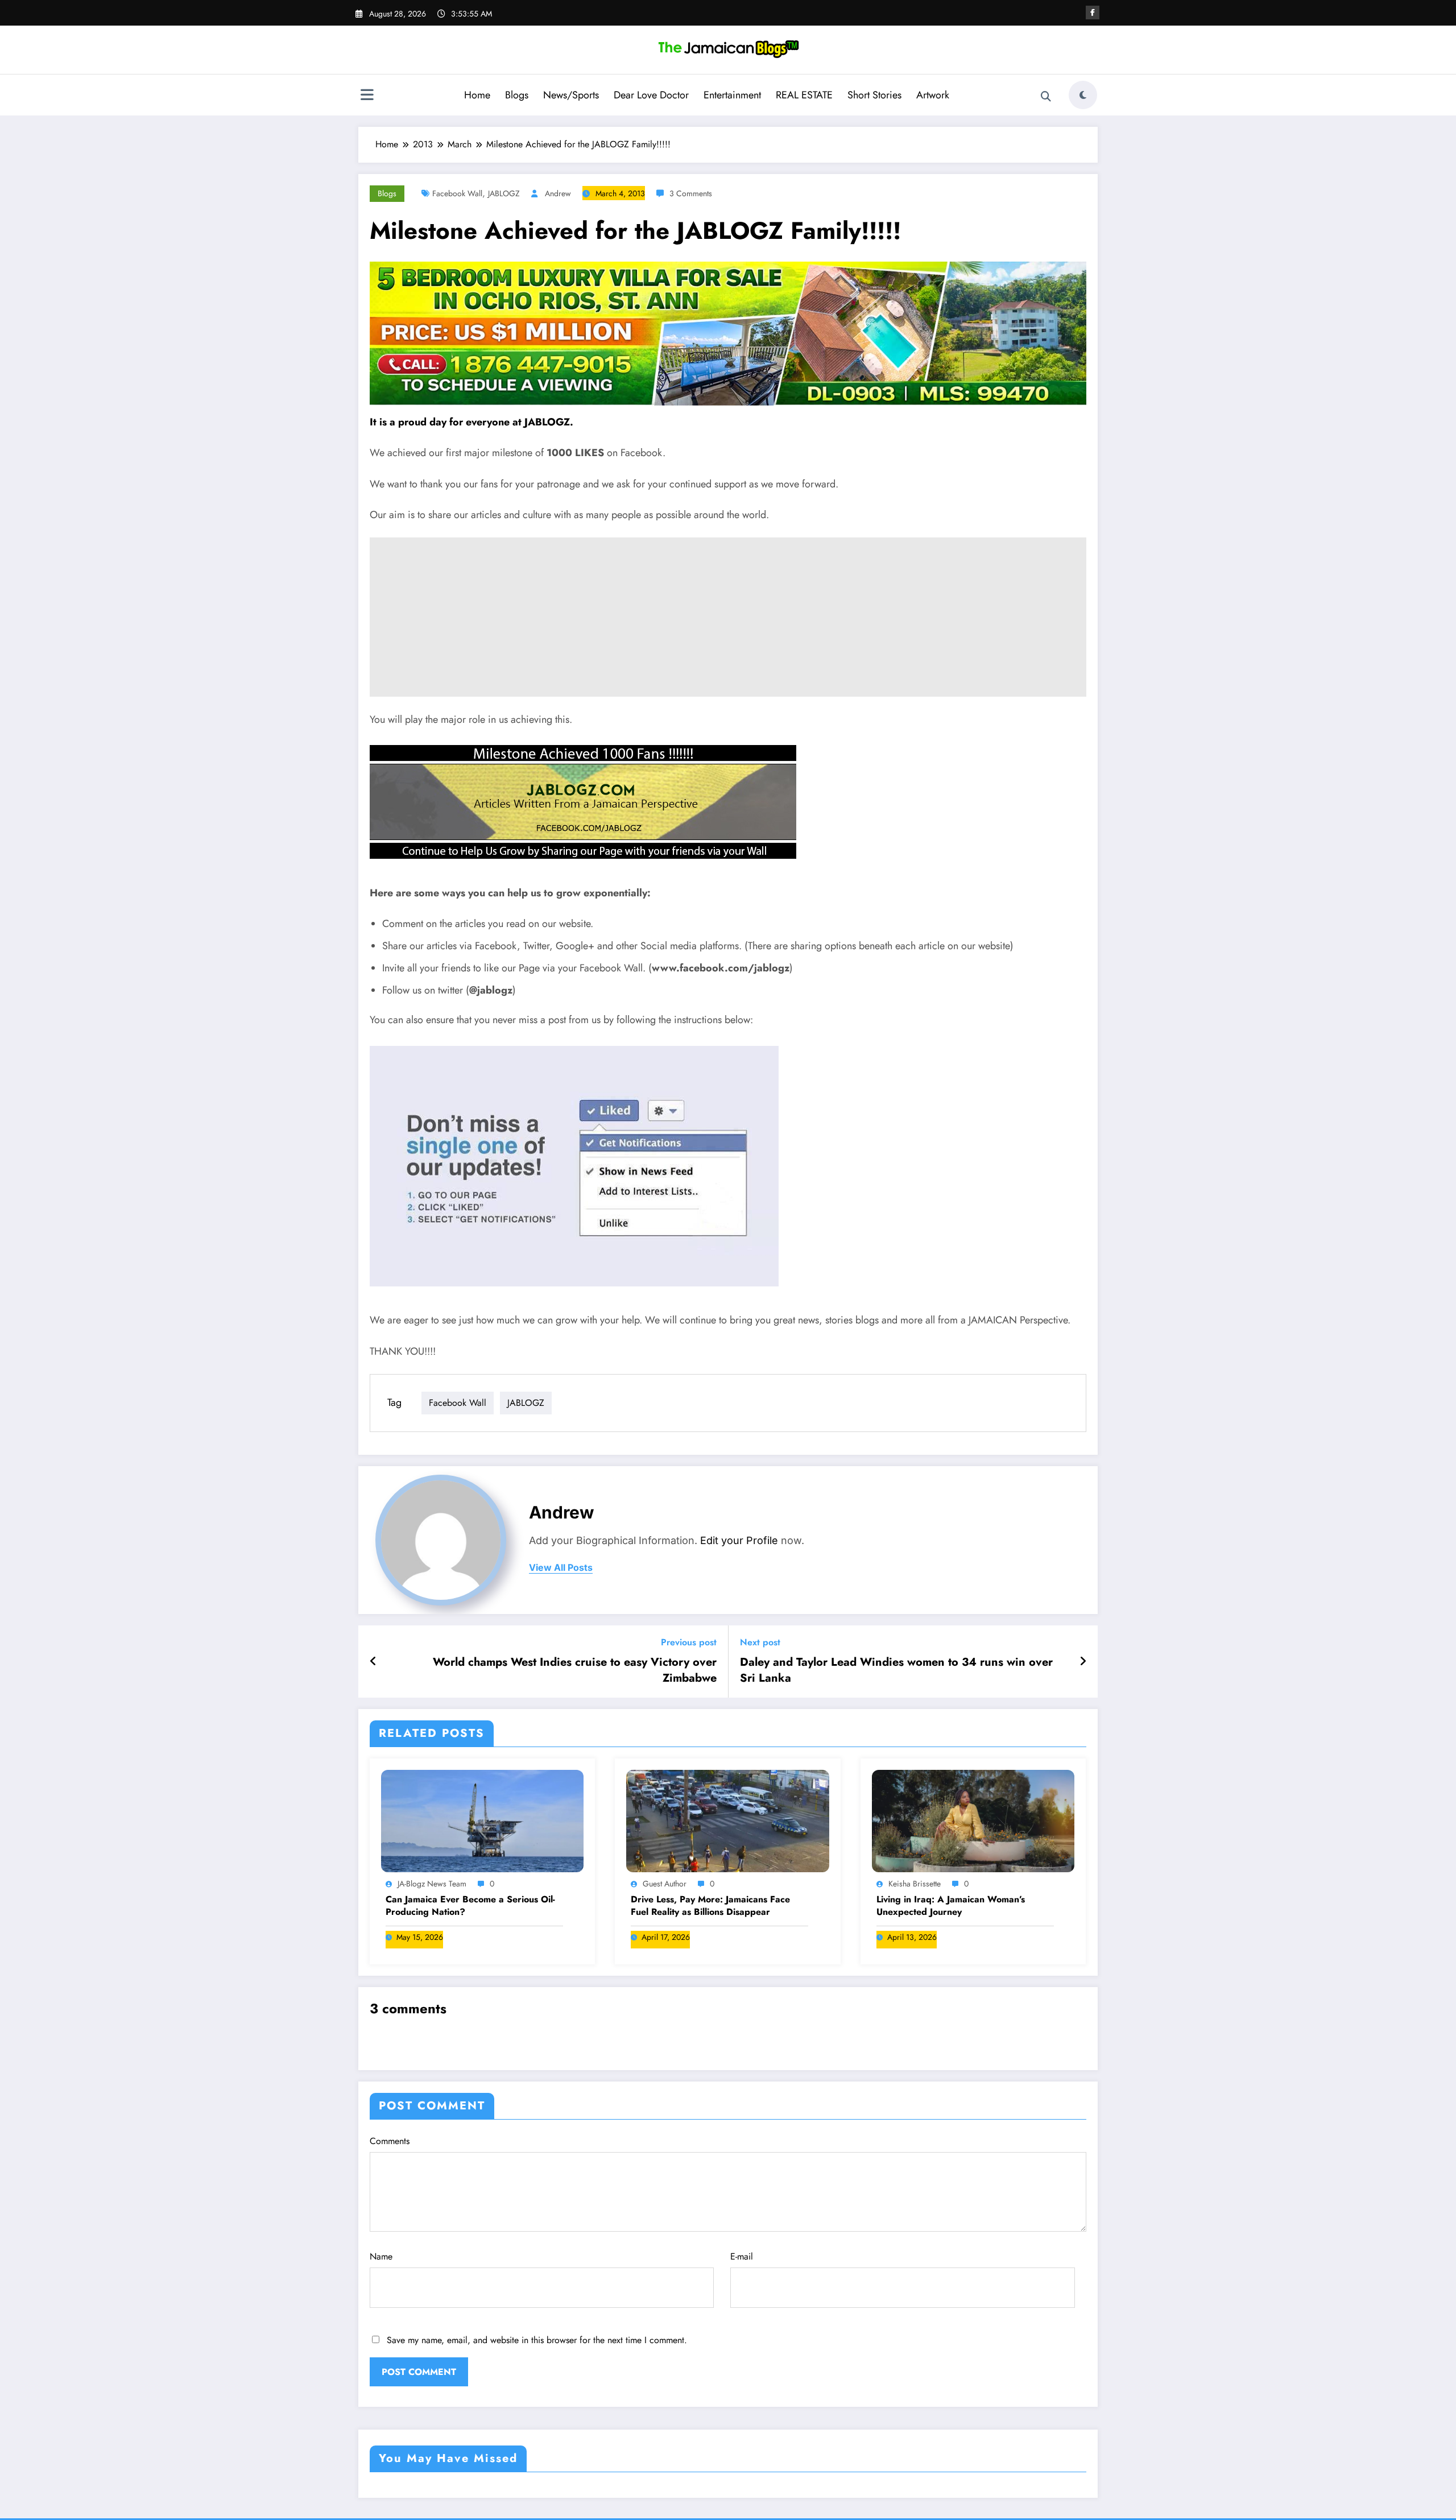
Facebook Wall (457, 193)
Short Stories (874, 95)
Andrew (558, 193)
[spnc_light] (1083, 95)
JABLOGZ (504, 193)
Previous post (689, 1642)
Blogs (517, 95)
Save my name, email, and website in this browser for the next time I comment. (537, 2340)
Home (477, 95)
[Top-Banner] (728, 332)
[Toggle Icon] (367, 96)
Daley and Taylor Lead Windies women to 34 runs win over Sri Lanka (896, 1670)
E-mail (742, 2256)
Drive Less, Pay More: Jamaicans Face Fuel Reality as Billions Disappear (710, 1906)
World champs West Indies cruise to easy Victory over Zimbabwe (575, 1670)
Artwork (933, 95)
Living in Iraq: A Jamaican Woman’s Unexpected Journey (951, 1906)
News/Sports (571, 95)
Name (381, 2256)
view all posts (561, 1568)
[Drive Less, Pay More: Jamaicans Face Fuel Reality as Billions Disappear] (727, 1820)
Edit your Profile (739, 1540)
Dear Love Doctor (651, 95)
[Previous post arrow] (373, 1662)
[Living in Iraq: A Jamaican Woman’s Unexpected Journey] (973, 1820)
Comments (390, 2141)
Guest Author (665, 1884)
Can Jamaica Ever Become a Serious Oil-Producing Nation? (470, 1906)
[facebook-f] (1093, 13)
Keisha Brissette (915, 1884)
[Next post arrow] (1083, 1662)
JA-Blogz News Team (432, 1884)
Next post (760, 1642)
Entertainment (732, 95)
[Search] (1046, 97)
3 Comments (691, 193)
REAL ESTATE (804, 95)
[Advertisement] (728, 617)
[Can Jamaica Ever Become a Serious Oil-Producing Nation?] (482, 1820)
